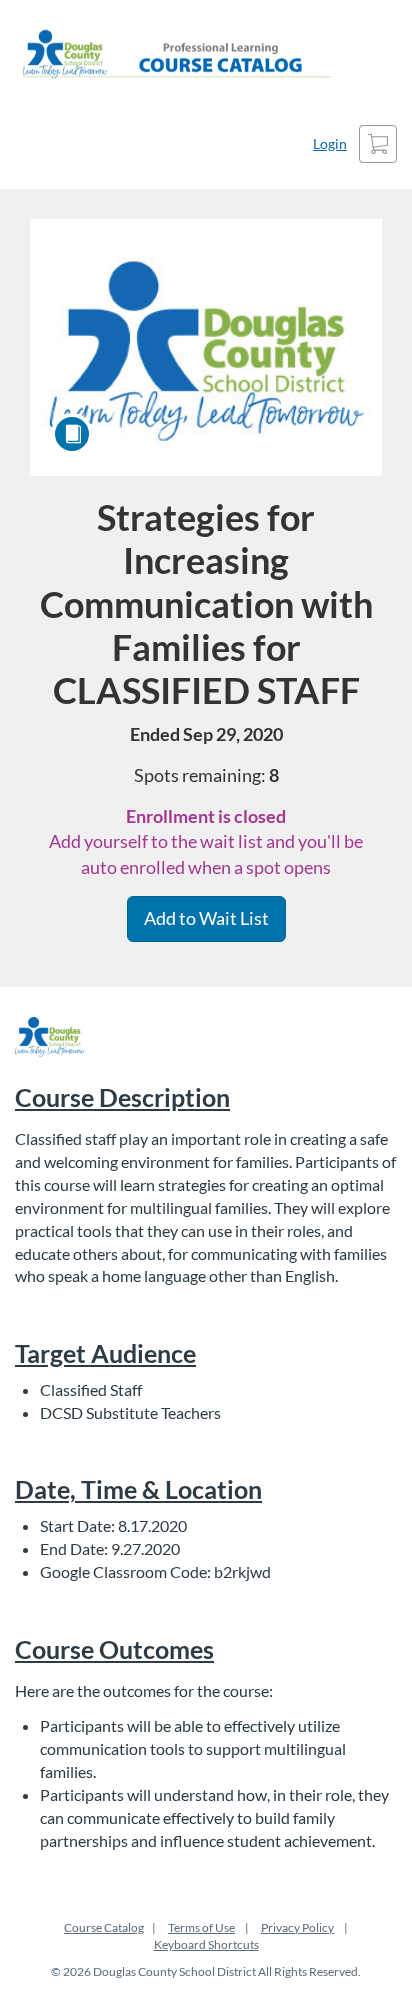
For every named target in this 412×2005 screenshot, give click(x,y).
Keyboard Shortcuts (206, 1944)
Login (330, 143)
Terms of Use (201, 1927)
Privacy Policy (297, 1927)
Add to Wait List (206, 918)
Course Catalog (104, 1927)
